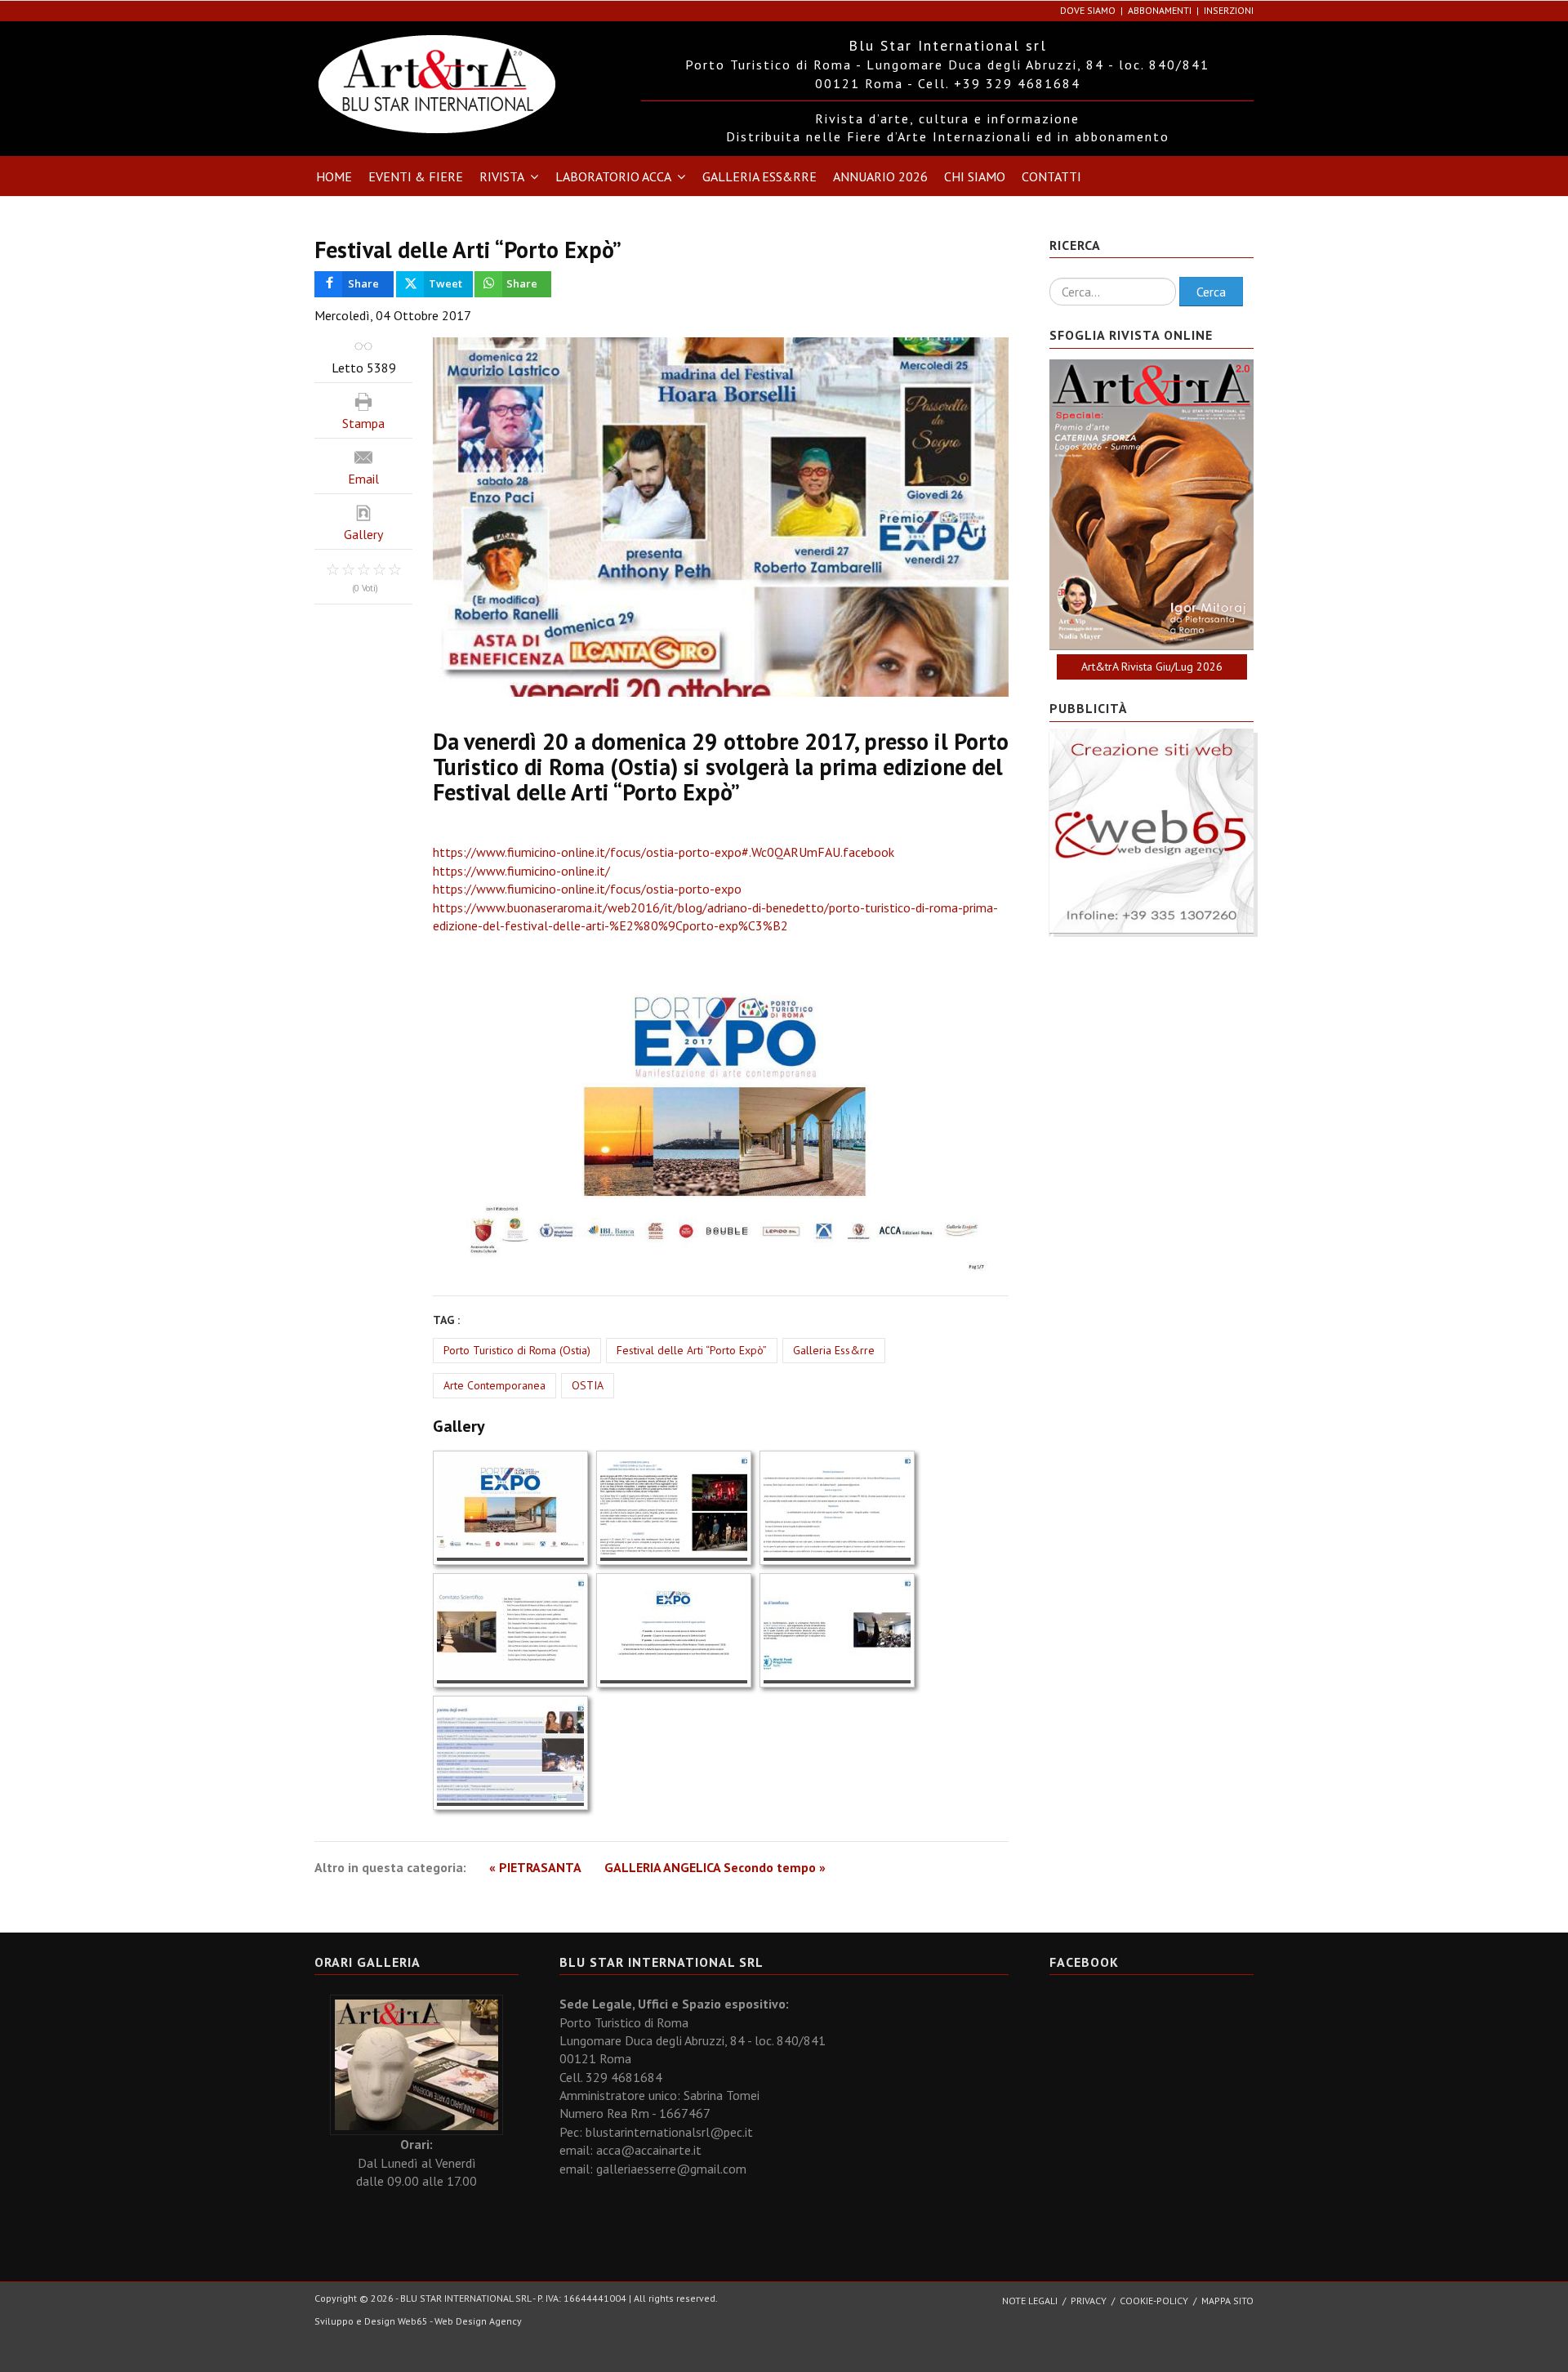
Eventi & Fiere (416, 176)
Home (334, 176)
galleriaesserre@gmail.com (671, 2169)
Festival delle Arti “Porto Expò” (692, 1350)
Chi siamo (975, 176)
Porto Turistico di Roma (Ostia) (517, 1350)
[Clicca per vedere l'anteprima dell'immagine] (721, 517)
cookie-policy (1154, 2301)
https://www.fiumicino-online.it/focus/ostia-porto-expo (587, 889)
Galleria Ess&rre (759, 176)
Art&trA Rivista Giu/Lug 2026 (1152, 667)
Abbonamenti (1160, 10)
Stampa (363, 423)
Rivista (502, 176)
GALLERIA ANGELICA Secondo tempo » (715, 1867)
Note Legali (1030, 2301)
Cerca (1211, 292)
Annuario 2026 (880, 176)
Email (363, 479)
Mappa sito (1227, 2301)
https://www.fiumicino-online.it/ (521, 871)
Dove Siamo (1088, 10)
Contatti (1051, 176)
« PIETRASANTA (535, 1867)
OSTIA (588, 1385)
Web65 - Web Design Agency (460, 2321)
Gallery (363, 534)
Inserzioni (1229, 10)
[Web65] (1151, 829)
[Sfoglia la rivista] (1151, 505)
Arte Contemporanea (494, 1385)
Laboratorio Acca (613, 176)
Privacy (1089, 2301)
